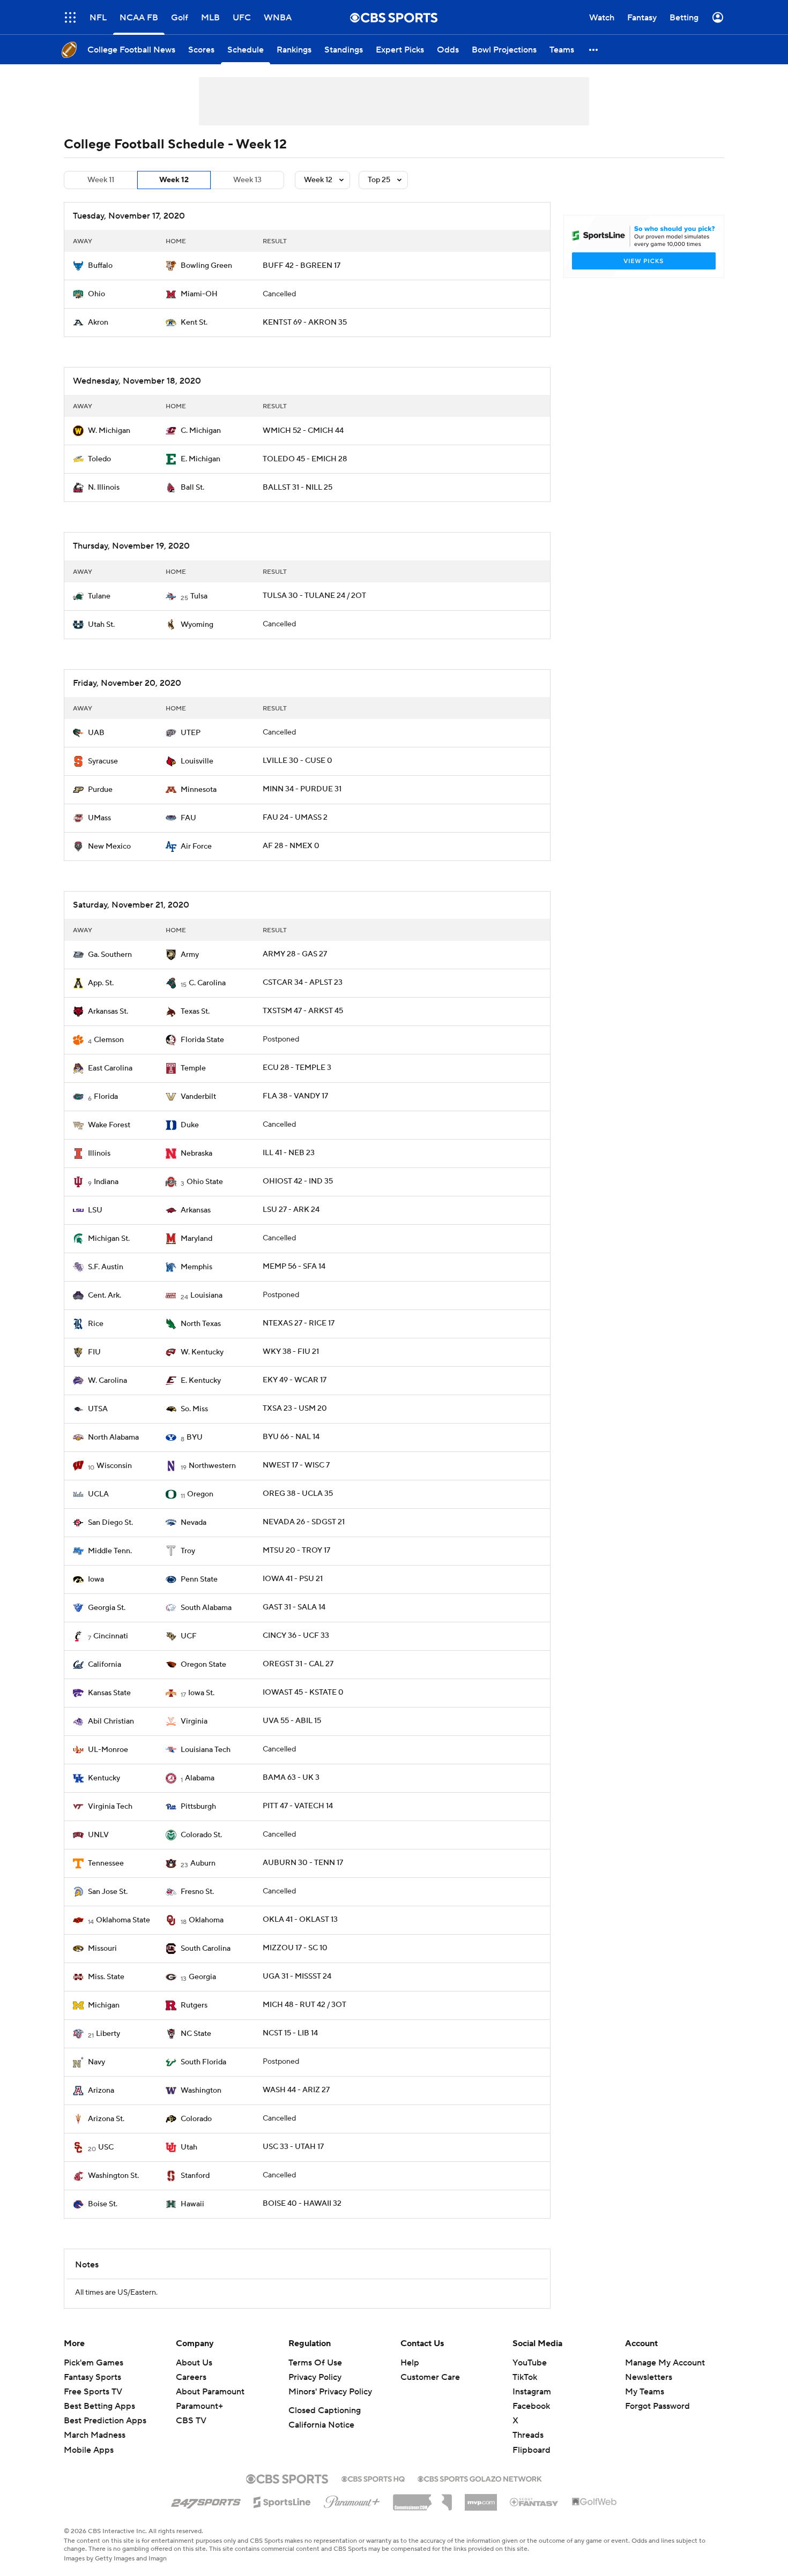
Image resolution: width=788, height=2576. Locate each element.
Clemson (109, 1040)
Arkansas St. (108, 1012)
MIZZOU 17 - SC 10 (295, 1948)
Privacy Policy (315, 2377)
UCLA (98, 1494)
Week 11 (101, 180)
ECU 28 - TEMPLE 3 (297, 1068)
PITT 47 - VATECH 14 (298, 1806)
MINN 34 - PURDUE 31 (302, 789)
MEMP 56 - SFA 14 (294, 1267)
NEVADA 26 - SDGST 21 (304, 1522)
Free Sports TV (93, 2392)
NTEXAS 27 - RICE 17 (299, 1323)
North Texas (201, 1324)
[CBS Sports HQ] (373, 2478)
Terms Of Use (315, 2363)
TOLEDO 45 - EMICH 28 (305, 459)
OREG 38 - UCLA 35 (298, 1494)
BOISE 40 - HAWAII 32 (302, 2204)
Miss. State (106, 1977)
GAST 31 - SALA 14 (294, 1607)
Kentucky (104, 1778)
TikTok (525, 2377)
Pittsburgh (198, 1807)
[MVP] (481, 2498)
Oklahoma (206, 1920)
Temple (193, 1068)
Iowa (96, 1579)
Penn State (199, 1579)
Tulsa (199, 596)
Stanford (195, 2176)
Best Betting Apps (99, 2406)
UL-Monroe (108, 1750)
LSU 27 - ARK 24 (291, 1210)
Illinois (99, 1154)
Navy (96, 2062)
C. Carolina (207, 983)
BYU (195, 1437)
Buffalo (100, 266)
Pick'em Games (94, 2363)
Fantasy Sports (92, 2377)
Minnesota (199, 790)
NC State (196, 2034)
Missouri (102, 1949)
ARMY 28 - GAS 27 (295, 954)
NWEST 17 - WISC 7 (296, 1465)
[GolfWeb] (594, 2502)
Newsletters (649, 2377)
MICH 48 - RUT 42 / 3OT (304, 2005)
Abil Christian (111, 1721)
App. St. (101, 983)
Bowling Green (206, 266)
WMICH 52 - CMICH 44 (303, 431)
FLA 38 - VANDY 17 (295, 1096)
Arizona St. (106, 2119)
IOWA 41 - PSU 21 (293, 1579)
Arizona (101, 2091)
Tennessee (106, 1863)
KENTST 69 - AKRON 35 (305, 323)
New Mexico (109, 847)
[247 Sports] (206, 2500)
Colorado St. (201, 1835)
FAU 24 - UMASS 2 (295, 818)
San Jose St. (108, 1892)
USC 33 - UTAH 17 (293, 2147)
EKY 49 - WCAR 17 (295, 1380)
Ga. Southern (110, 955)
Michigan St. (109, 1239)
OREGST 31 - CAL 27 (298, 1664)
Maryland (196, 1239)
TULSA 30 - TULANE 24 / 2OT (314, 596)
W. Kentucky (202, 1352)
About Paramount (210, 2392)
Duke (190, 1125)
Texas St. (195, 1012)
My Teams (645, 2392)
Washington (201, 2091)
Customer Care (430, 2377)
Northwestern (212, 1466)
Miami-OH (199, 294)
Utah (189, 2147)
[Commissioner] (422, 2498)
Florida (106, 1097)
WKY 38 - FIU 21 (291, 1352)
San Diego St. (110, 1523)
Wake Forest (109, 1125)
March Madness (95, 2435)
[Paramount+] (352, 2500)
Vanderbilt (198, 1097)
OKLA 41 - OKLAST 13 (300, 1920)
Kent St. (194, 323)
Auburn (203, 1863)
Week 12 (174, 180)
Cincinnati (111, 1636)
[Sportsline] (282, 2500)
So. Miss (194, 1409)
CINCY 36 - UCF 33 (296, 1636)
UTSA (98, 1409)
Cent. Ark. (105, 1296)
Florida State (202, 1040)
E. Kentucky (201, 1381)
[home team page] (78, 266)
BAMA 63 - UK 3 (291, 1778)
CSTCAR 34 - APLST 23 (303, 983)
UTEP (191, 733)
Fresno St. (197, 1892)
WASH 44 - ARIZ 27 (296, 2090)
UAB (96, 733)
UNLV (98, 1835)
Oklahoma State (123, 1920)
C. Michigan (201, 431)
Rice (96, 1324)
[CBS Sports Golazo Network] (480, 2478)
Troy (188, 1551)
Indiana (106, 1182)
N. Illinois (104, 488)
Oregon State (203, 1665)
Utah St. (101, 625)
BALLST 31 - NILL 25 (298, 488)
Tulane (99, 596)
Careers (191, 2377)
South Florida (203, 2062)
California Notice (321, 2425)
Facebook (531, 2406)
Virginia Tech (110, 1807)
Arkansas (196, 1210)
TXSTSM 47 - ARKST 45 (303, 1011)
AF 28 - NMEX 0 (291, 846)
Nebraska (196, 1154)
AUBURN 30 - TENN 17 (303, 1863)
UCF (189, 1636)
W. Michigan (109, 431)
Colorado (196, 2119)
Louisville (197, 761)
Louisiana (206, 1296)
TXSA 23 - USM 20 (295, 1409)
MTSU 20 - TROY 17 (296, 1551)
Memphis (196, 1267)
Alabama (200, 1778)
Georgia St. (107, 1608)
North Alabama (113, 1437)
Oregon (200, 1494)
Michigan (104, 2005)
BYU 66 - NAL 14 (291, 1437)
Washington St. (113, 2176)
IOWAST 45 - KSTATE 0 (303, 1693)
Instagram (532, 2392)
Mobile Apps (89, 2450)
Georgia (202, 1977)
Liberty (108, 2034)
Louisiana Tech (206, 1750)
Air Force (196, 847)
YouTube (530, 2363)
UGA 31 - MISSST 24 (297, 1976)
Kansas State (109, 1693)
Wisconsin (114, 1466)
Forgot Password (657, 2406)
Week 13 (247, 180)
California (105, 1665)
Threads (528, 2435)
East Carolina (110, 1068)
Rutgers (194, 2005)
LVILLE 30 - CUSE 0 (298, 761)
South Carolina (206, 1949)
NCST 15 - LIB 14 (290, 2033)
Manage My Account (665, 2363)
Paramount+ (199, 2406)
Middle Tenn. (110, 1551)
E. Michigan (200, 459)
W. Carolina (107, 1381)
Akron (98, 323)
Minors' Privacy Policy (330, 2392)
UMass (99, 818)
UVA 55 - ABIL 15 (292, 1721)
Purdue (100, 790)
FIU (94, 1352)
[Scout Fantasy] (534, 2502)
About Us (194, 2363)
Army (190, 955)
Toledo (99, 459)
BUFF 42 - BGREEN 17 (302, 266)
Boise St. (103, 2204)
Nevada (194, 1523)
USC (106, 2147)
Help (410, 2363)
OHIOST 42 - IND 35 (298, 1181)
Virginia (194, 1721)
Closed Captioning (325, 2410)
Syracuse (103, 761)
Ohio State (205, 1182)
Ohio (96, 294)
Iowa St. (201, 1693)
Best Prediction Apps (105, 2421)
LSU (95, 1210)
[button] (70, 17)
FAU (188, 818)
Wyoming (197, 625)
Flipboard (531, 2450)
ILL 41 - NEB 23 (289, 1153)
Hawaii (192, 2204)
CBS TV (191, 2421)
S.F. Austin (106, 1267)
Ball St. (192, 488)
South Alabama (206, 1608)
